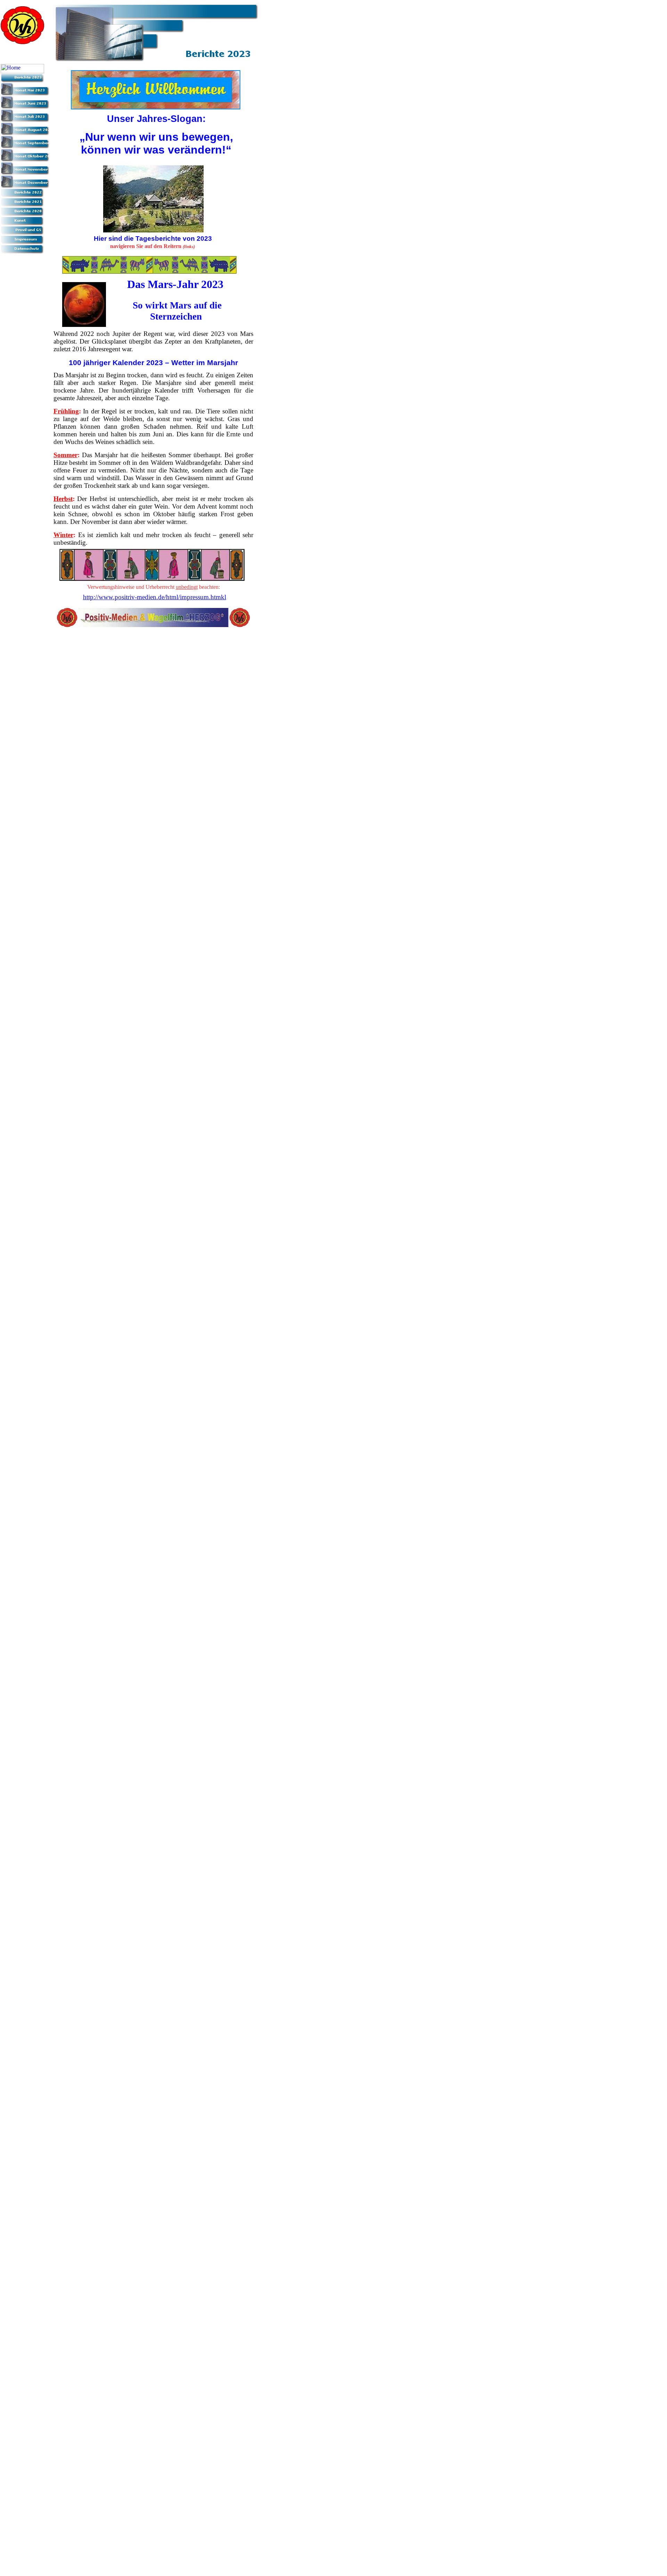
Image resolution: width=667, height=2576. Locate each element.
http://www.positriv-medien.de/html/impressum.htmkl (155, 597)
